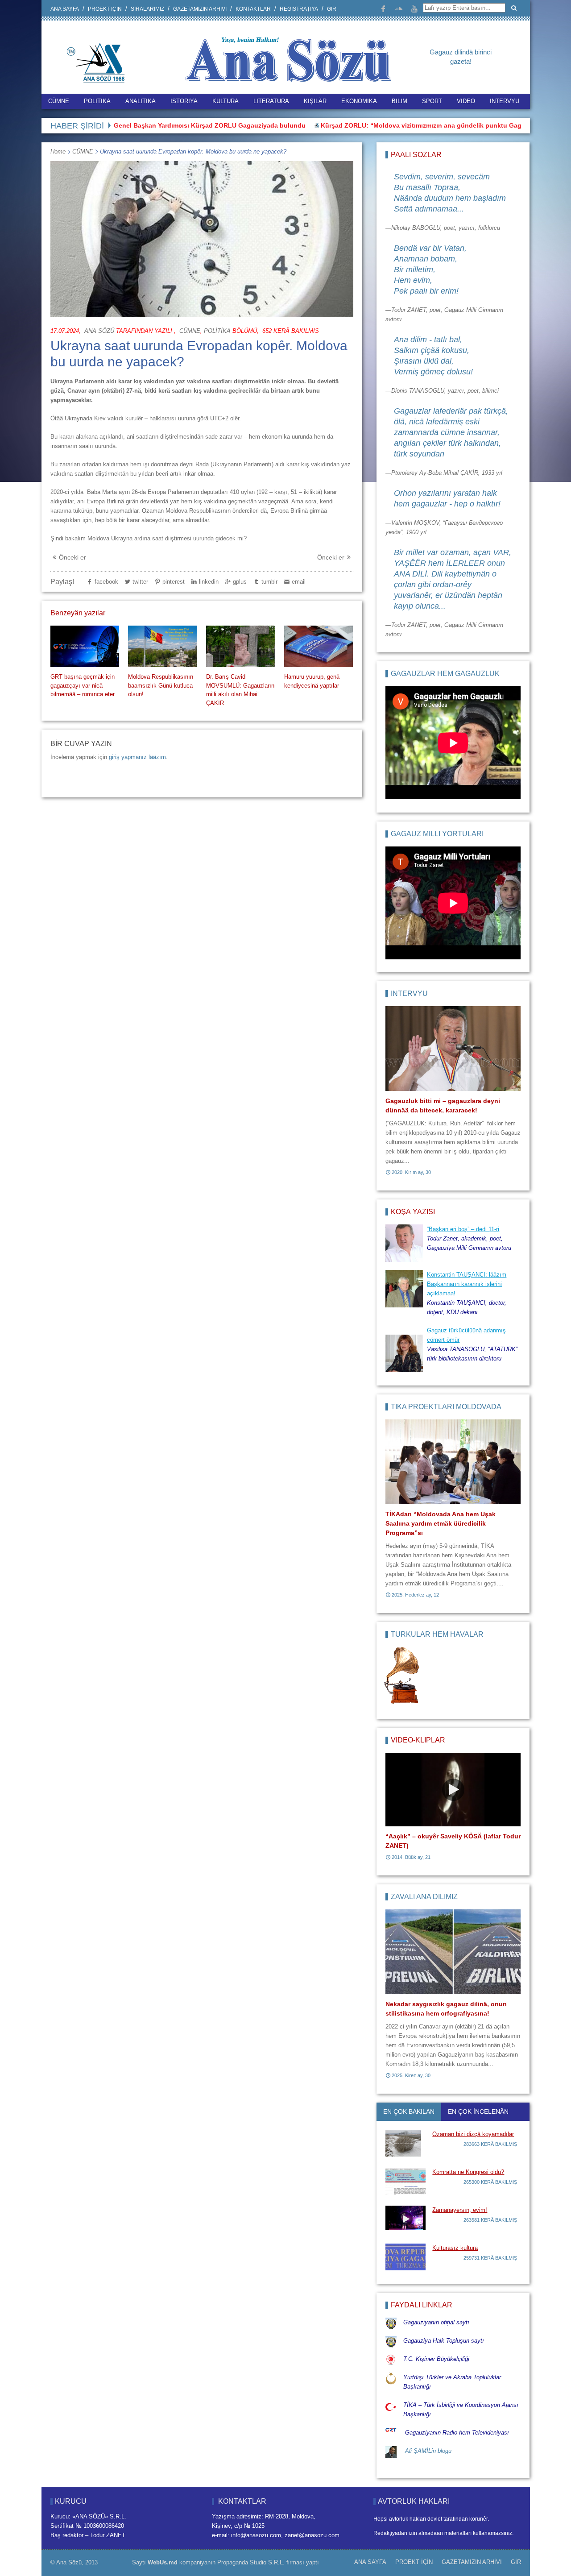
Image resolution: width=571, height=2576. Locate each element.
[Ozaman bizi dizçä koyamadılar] (405, 2143)
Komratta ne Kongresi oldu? (468, 2172)
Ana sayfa (65, 9)
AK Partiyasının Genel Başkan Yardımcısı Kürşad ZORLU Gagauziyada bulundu (130, 125)
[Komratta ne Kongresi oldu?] (405, 2181)
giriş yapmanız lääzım (137, 757)
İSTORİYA (184, 101)
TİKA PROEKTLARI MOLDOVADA (446, 1407)
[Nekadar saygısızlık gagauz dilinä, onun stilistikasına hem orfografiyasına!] (453, 1952)
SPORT (432, 101)
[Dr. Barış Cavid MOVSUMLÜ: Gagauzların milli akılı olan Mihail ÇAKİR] (240, 646)
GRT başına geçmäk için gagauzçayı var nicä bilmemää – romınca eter (83, 685)
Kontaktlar (253, 9)
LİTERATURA (271, 101)
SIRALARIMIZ (147, 9)
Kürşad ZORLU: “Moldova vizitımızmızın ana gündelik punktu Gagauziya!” (378, 125)
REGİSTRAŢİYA (299, 9)
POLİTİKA (97, 101)
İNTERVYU (505, 101)
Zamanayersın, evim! (460, 2210)
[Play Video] (453, 1790)
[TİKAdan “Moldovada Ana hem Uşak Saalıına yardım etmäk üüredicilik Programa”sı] (453, 1462)
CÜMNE (59, 101)
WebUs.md (163, 2562)
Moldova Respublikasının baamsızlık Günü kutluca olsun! (161, 685)
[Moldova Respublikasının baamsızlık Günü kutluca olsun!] (162, 646)
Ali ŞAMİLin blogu (428, 2451)
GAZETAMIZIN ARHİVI (200, 9)
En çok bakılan (409, 2111)
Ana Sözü (99, 331)
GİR (332, 9)
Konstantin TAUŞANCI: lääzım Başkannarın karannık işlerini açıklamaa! (467, 1284)
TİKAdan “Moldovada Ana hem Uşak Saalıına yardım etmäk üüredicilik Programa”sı (441, 1523)
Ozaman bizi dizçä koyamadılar (473, 2134)
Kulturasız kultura (455, 2248)
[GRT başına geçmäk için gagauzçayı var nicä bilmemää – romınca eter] (85, 646)
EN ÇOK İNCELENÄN (478, 2111)
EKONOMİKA (359, 101)
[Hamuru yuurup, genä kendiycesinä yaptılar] (319, 646)
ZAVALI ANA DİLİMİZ (424, 1897)
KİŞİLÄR (315, 101)
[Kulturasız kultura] (405, 2257)
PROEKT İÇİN (105, 9)
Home (58, 151)
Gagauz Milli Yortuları (437, 834)
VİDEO (466, 101)
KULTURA (226, 101)
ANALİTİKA (141, 101)
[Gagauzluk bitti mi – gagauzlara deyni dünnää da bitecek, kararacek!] (453, 1049)
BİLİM (399, 101)
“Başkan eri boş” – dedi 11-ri (463, 1229)
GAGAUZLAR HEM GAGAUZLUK (445, 674)
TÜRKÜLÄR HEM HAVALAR (437, 1634)
